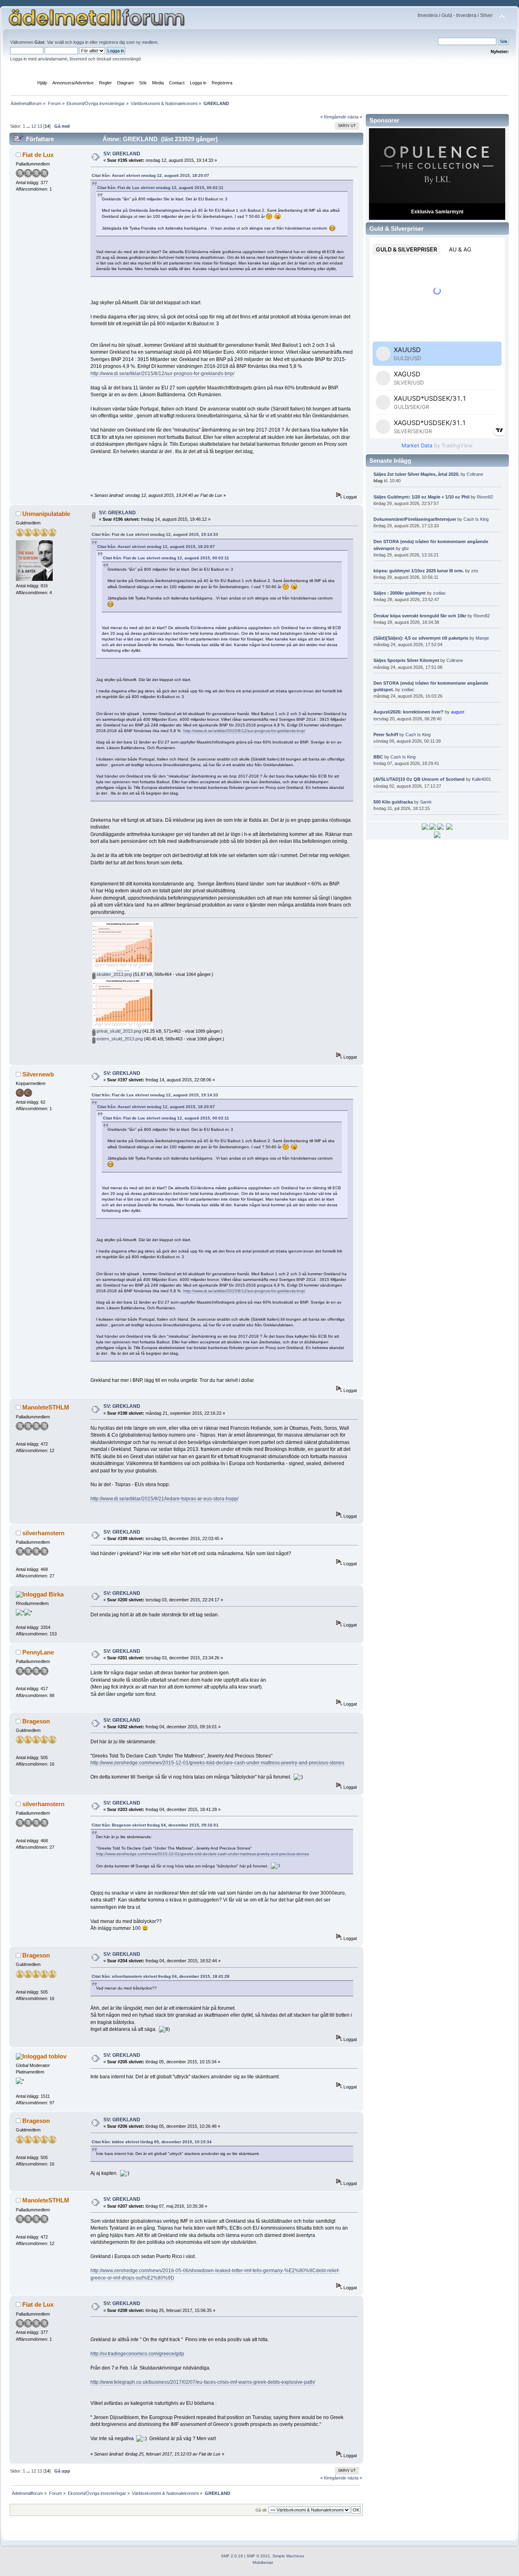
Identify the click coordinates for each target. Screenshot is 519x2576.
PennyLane (38, 1652)
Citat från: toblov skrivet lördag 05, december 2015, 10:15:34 (152, 2142)
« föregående (333, 117)
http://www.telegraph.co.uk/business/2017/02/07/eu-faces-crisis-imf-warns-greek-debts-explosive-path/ (203, 2382)
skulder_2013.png (114, 974)
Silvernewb (38, 1074)
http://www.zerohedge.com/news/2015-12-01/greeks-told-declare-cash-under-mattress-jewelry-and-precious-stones (217, 1763)
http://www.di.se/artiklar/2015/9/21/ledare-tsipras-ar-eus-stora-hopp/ (164, 1499)
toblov (58, 2056)
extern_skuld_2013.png (119, 1039)
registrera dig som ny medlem (128, 42)
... (29, 126)
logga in (81, 42)
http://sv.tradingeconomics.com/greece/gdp (137, 2354)
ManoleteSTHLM (46, 1407)
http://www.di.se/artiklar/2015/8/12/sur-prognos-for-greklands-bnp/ (162, 374)
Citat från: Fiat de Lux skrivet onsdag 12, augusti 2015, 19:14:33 (155, 534)
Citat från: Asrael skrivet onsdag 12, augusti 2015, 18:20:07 (150, 175)
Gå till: (261, 2510)
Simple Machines (288, 2556)
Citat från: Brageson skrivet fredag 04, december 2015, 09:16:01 (155, 1825)
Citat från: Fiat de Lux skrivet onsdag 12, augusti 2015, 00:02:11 (160, 188)
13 (40, 126)
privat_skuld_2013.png (118, 1031)
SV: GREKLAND (122, 154)
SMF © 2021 (258, 2556)
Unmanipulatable (46, 514)
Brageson (36, 1721)
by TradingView (437, 445)
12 (34, 126)
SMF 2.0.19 (232, 2556)
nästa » (355, 117)
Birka (56, 1594)
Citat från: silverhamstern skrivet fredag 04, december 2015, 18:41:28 (161, 1976)
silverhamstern (43, 1533)
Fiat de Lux (38, 155)
